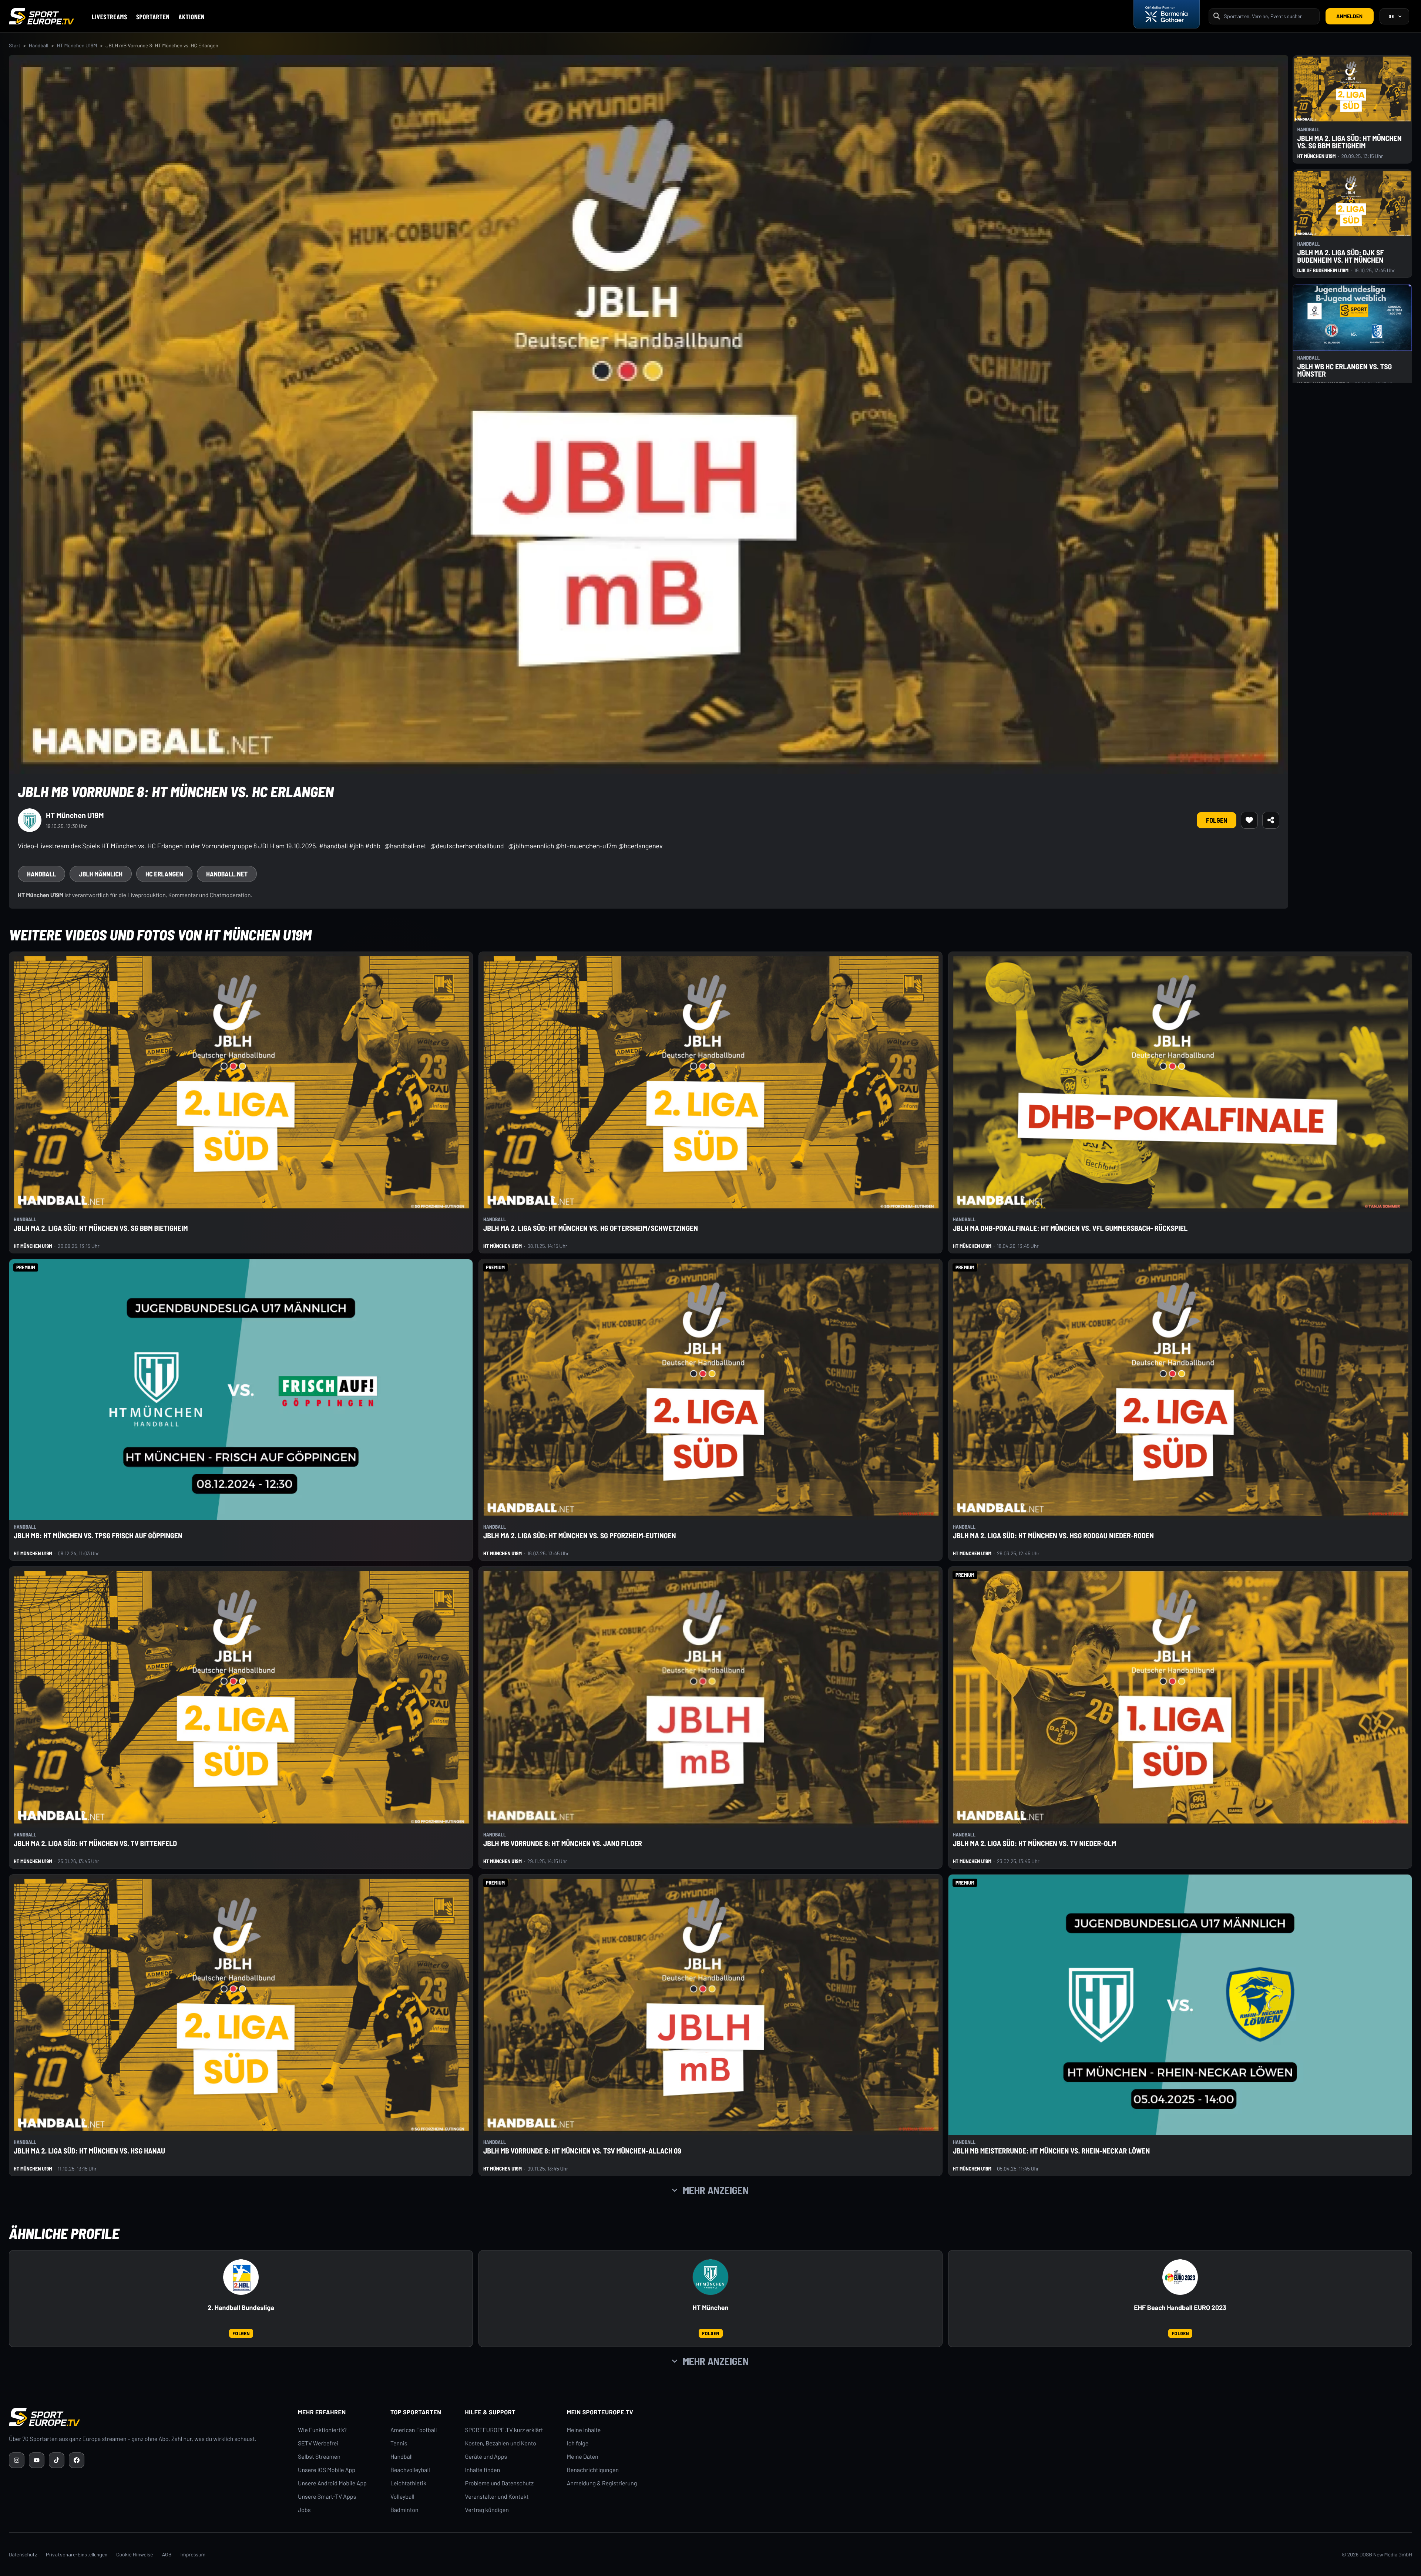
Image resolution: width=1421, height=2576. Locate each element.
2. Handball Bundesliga (241, 2308)
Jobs (304, 2510)
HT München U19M (77, 45)
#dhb (373, 846)
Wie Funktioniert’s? (322, 2430)
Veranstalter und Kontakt (497, 2497)
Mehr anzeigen (716, 2190)
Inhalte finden (483, 2470)
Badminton (404, 2510)
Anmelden (1349, 16)
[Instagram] (17, 2460)
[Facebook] (77, 2460)
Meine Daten (583, 2457)
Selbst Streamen (319, 2457)
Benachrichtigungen (593, 2470)
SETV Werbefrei (318, 2443)
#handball (333, 846)
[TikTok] (57, 2460)
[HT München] (710, 2277)
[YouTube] (37, 2460)
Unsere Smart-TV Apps (327, 2497)
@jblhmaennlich (531, 846)
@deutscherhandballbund (467, 846)
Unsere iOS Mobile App (327, 2470)
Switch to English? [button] (1371, 33)
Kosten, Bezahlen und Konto (501, 2443)
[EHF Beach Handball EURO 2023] (1180, 2277)
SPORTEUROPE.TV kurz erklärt (504, 2430)
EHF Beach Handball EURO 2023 (1180, 2308)
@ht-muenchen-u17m (586, 846)
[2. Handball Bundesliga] (241, 2277)
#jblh (356, 846)
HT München (710, 2308)
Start (15, 45)
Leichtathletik (408, 2483)
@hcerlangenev (641, 846)
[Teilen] (1271, 820)
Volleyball (402, 2497)
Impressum (193, 2554)
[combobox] (1269, 16)
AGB (167, 2554)
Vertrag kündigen (487, 2510)
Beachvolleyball (410, 2470)
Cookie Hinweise (135, 2554)
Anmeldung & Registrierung (602, 2483)
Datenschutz (23, 2554)
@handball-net (405, 846)
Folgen (1217, 820)
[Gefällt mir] (1249, 820)
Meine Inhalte (584, 2430)
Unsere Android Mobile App (332, 2483)
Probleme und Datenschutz (500, 2483)
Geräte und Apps (486, 2457)
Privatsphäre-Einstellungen (77, 2554)
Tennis (399, 2443)
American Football (414, 2430)
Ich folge (578, 2443)
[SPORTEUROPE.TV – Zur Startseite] (41, 16)
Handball (39, 45)
